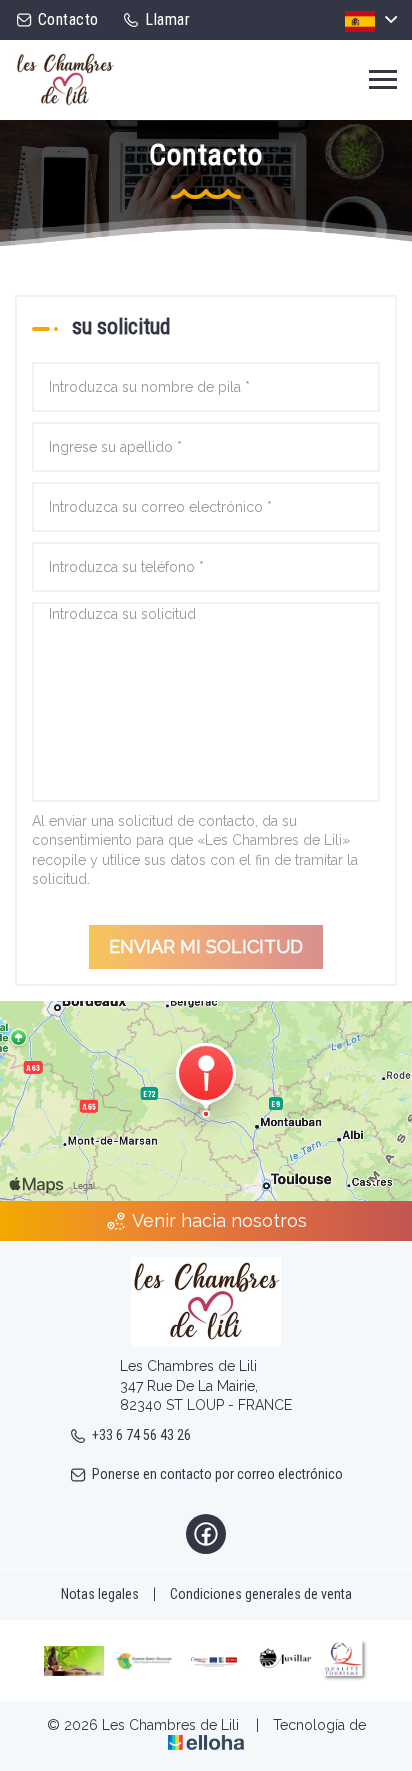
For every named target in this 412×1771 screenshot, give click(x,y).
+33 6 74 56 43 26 (141, 1435)
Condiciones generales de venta (261, 1594)
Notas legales (100, 1594)
